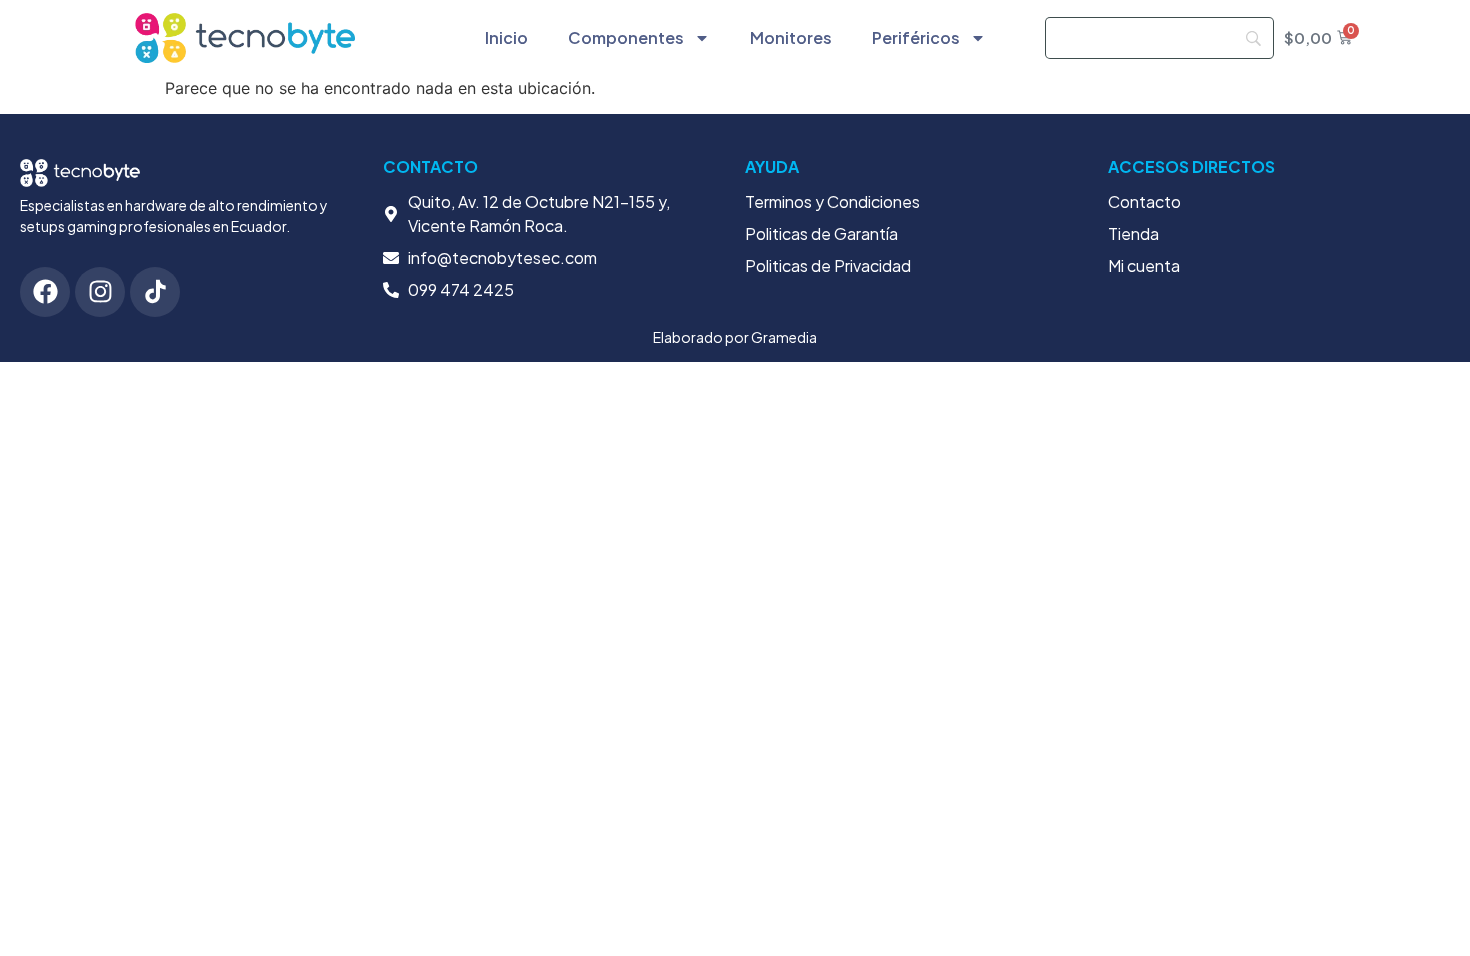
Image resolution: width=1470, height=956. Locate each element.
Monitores (791, 37)
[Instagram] (100, 292)
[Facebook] (45, 292)
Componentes (626, 37)
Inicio (506, 37)
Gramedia (784, 337)
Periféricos (916, 37)
